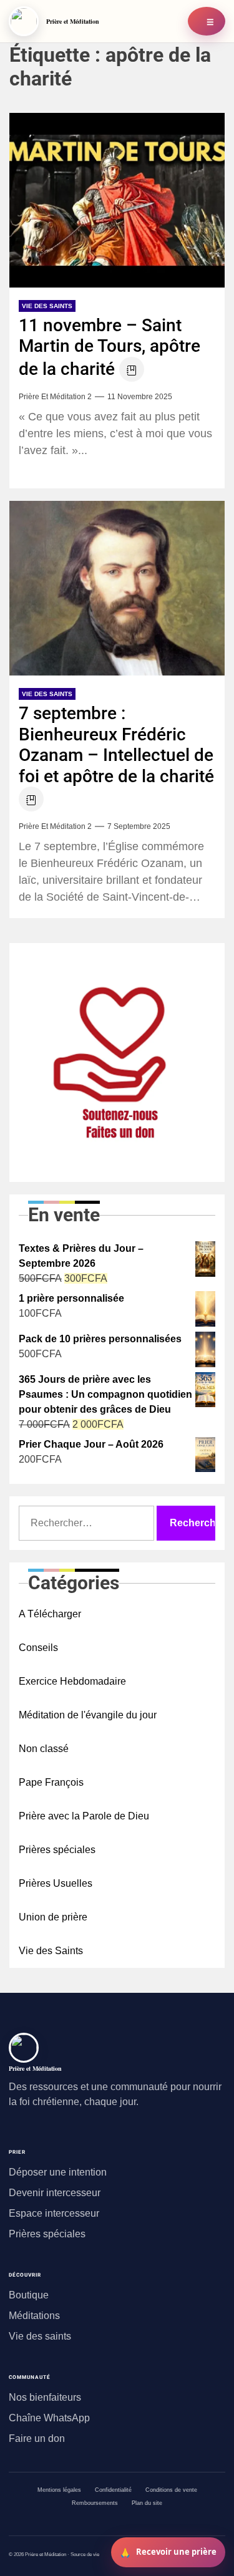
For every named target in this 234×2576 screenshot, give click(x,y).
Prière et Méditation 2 (55, 397)
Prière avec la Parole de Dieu (84, 1816)
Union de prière (53, 1917)
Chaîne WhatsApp (49, 2418)
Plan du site (147, 2503)
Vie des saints (40, 2336)
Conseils (38, 1648)
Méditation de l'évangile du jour (88, 1715)
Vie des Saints (47, 306)
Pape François (51, 1782)
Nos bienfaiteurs (45, 2397)
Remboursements (95, 2503)
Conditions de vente (171, 2490)
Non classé (44, 1749)
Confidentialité (113, 2490)
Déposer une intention (58, 2172)
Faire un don (37, 2438)
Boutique (29, 2295)
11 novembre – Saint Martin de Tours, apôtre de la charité (110, 347)
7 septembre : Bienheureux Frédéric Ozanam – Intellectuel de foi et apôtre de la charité (116, 745)
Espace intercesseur (54, 2213)
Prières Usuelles (56, 1883)
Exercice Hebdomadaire (72, 1681)
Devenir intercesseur (55, 2193)
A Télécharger (50, 1614)
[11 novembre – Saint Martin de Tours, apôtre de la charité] (117, 200)
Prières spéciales (57, 1850)
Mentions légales (59, 2490)
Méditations (34, 2316)
